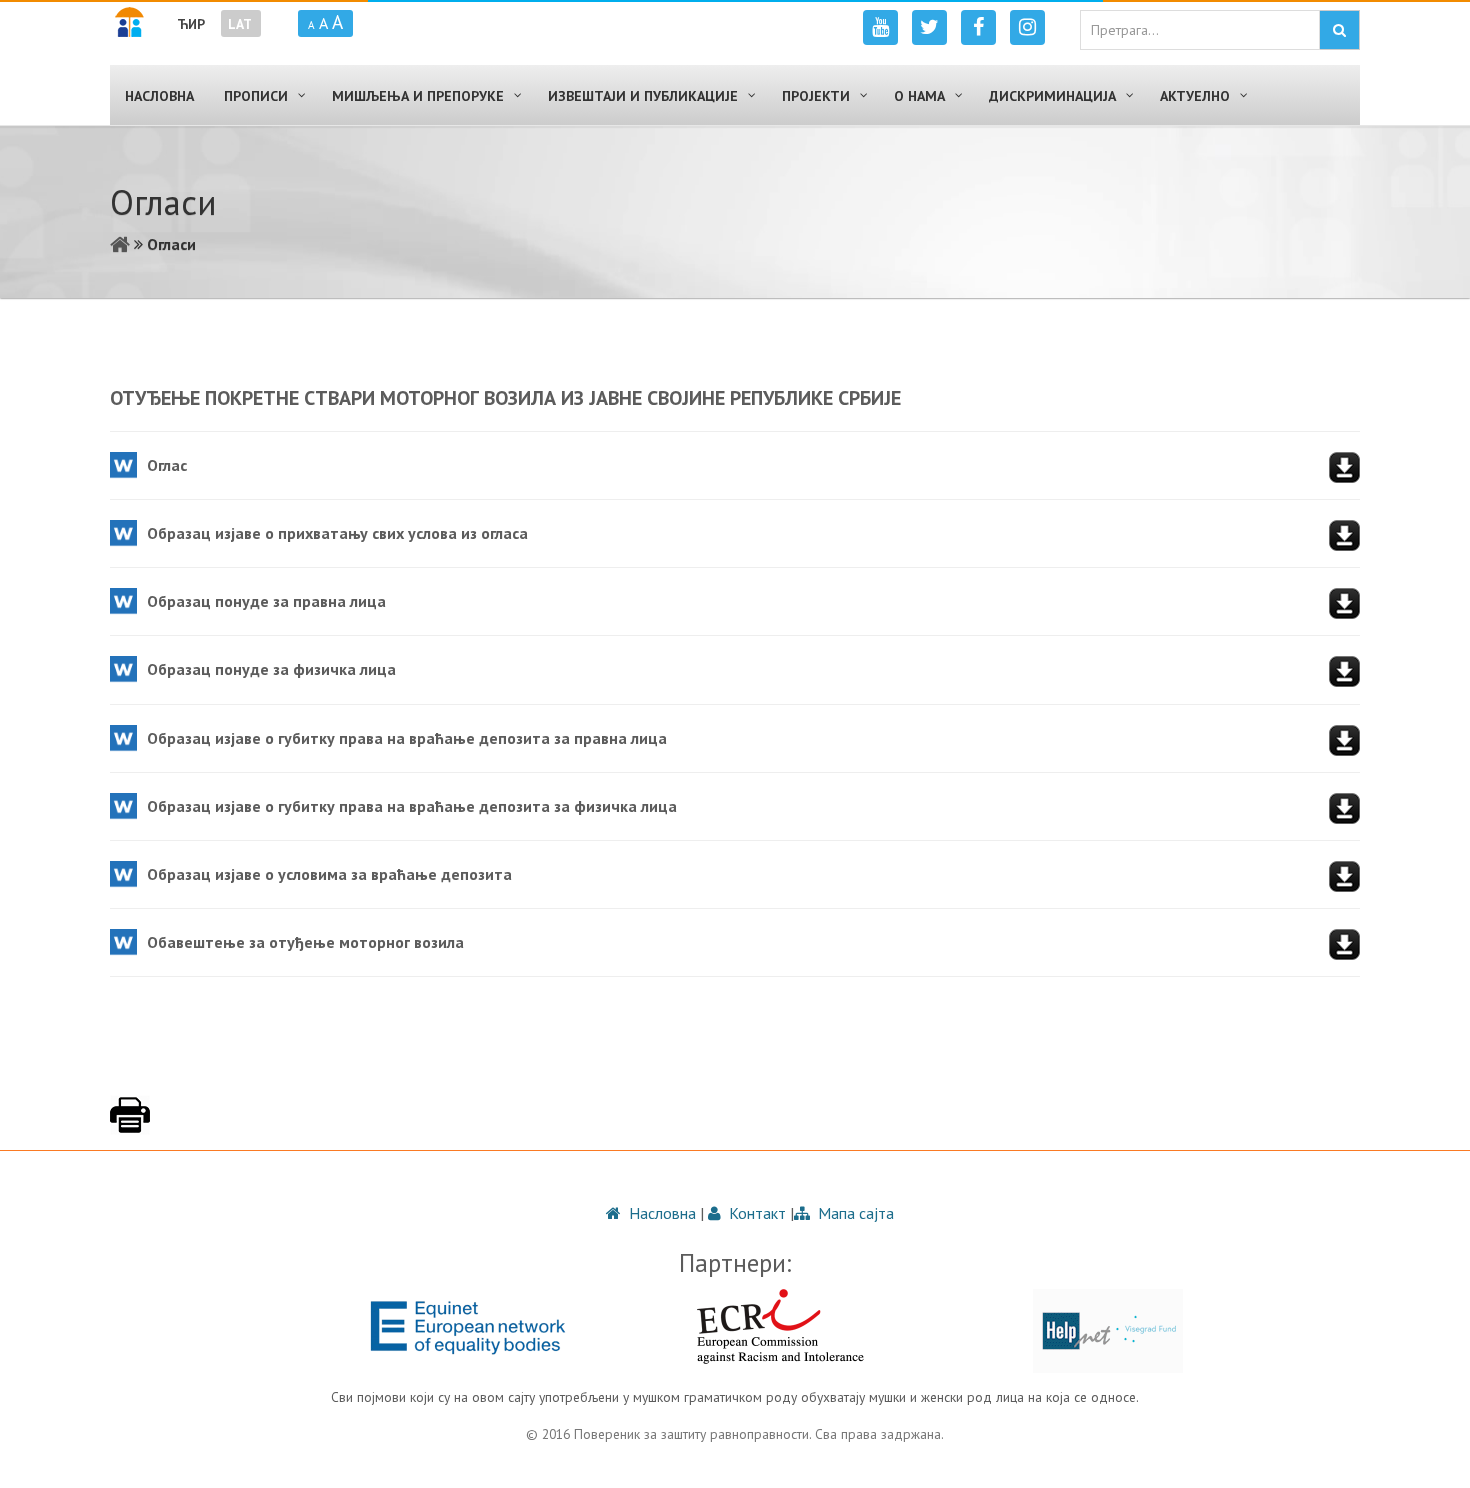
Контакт (755, 1213)
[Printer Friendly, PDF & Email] (130, 1125)
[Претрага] (1339, 30)
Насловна (660, 1213)
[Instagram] (1027, 27)
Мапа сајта (854, 1213)
